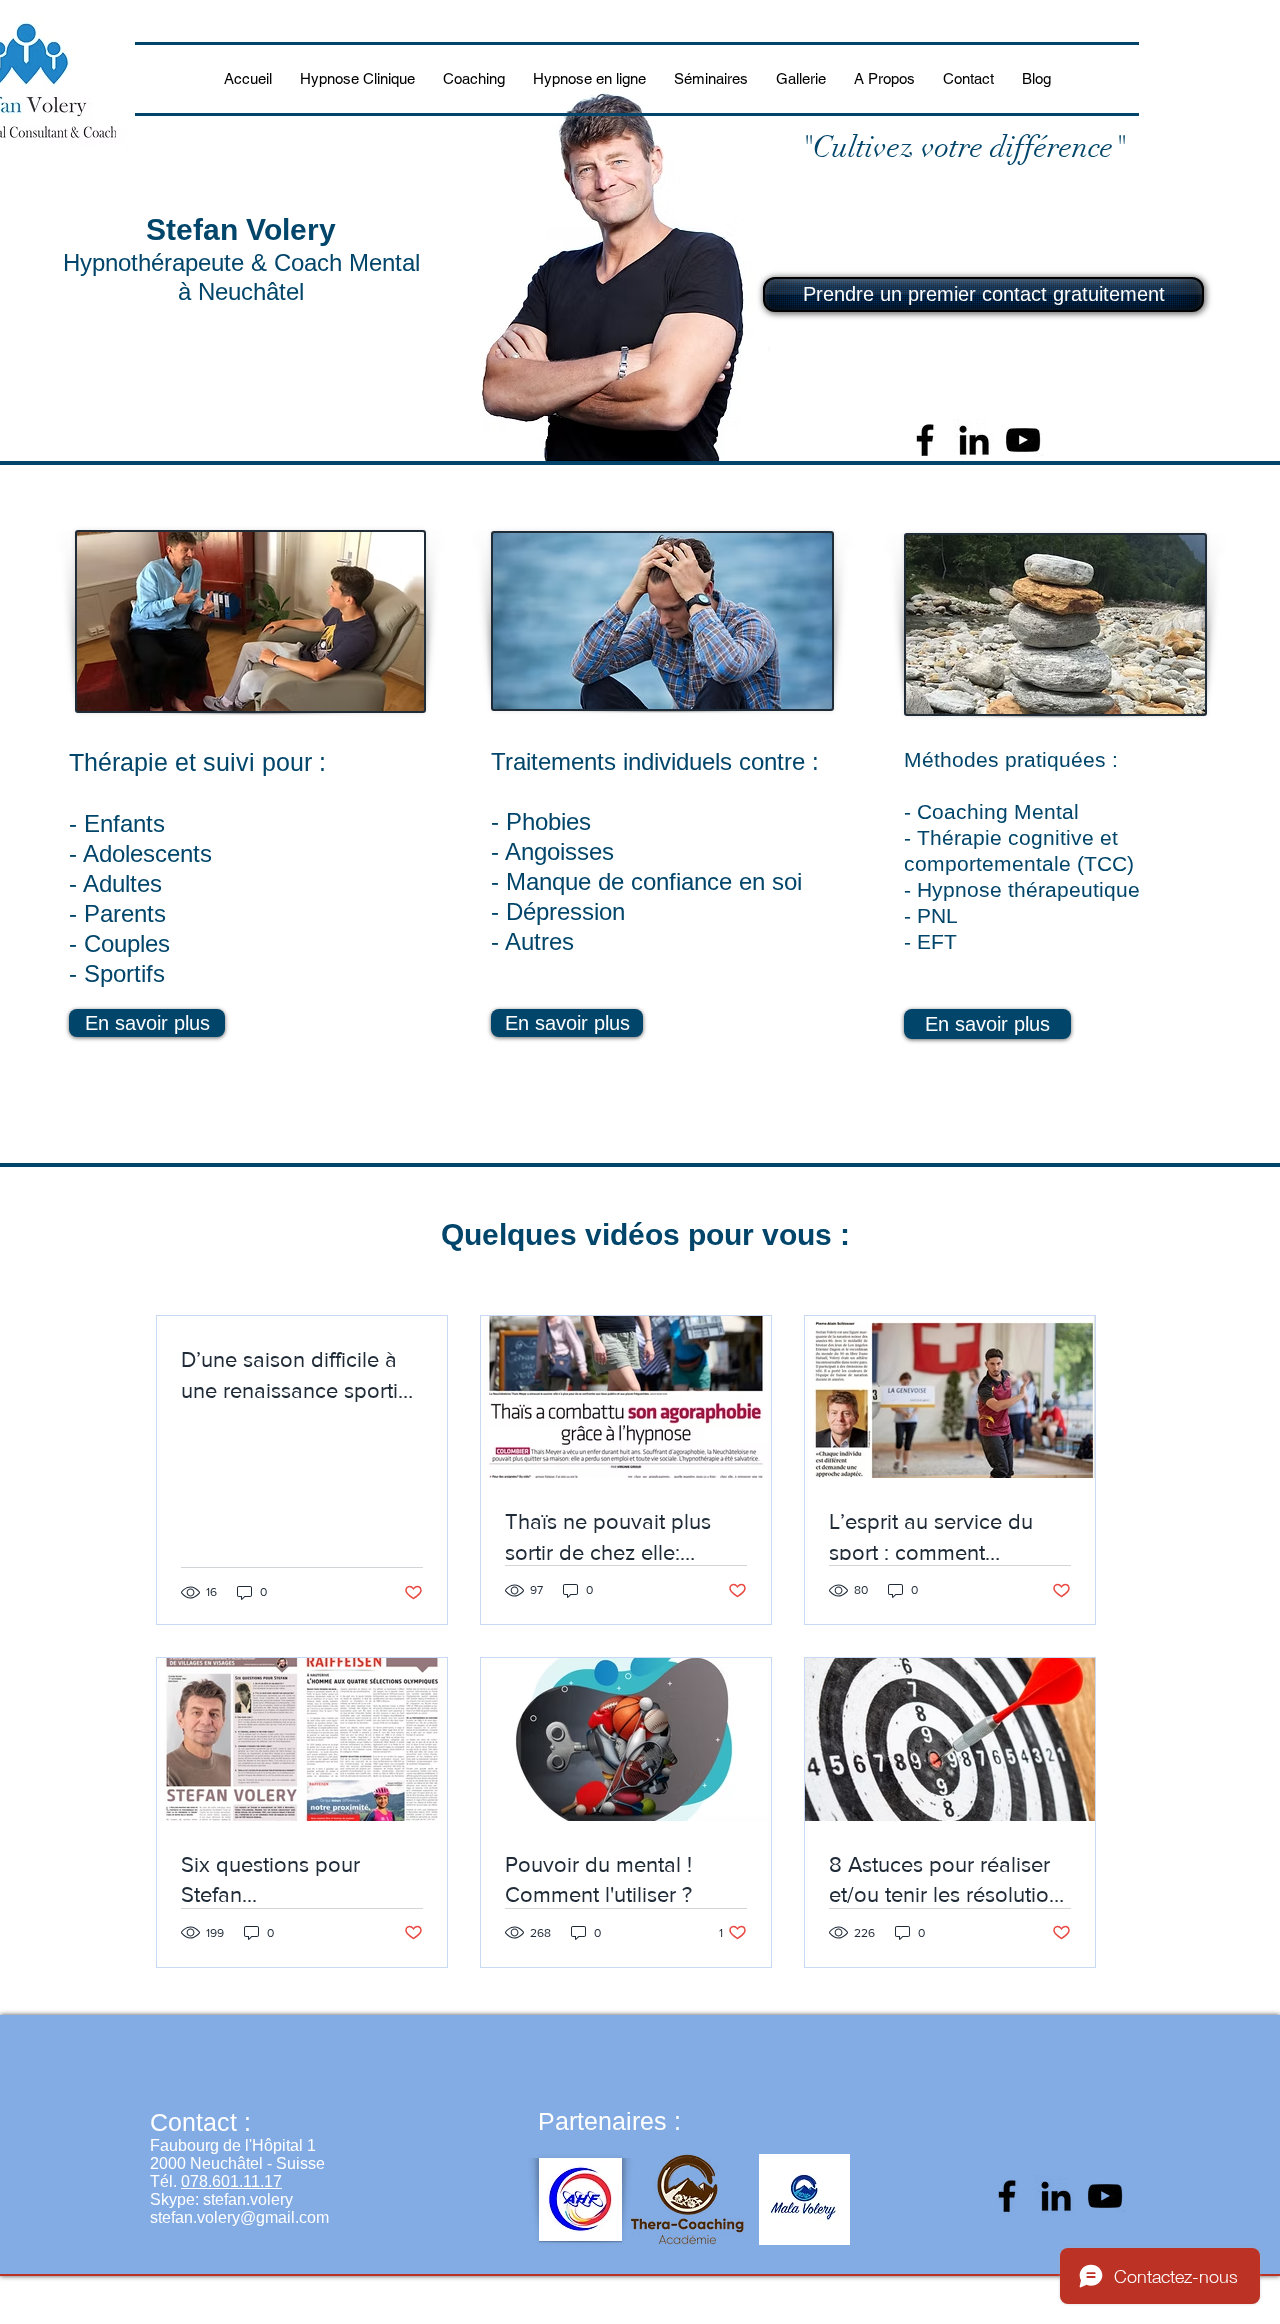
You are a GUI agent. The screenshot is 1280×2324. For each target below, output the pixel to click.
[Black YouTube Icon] (1023, 440)
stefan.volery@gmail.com (239, 2217)
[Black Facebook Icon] (925, 440)
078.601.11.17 (231, 2181)
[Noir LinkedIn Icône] (974, 440)
